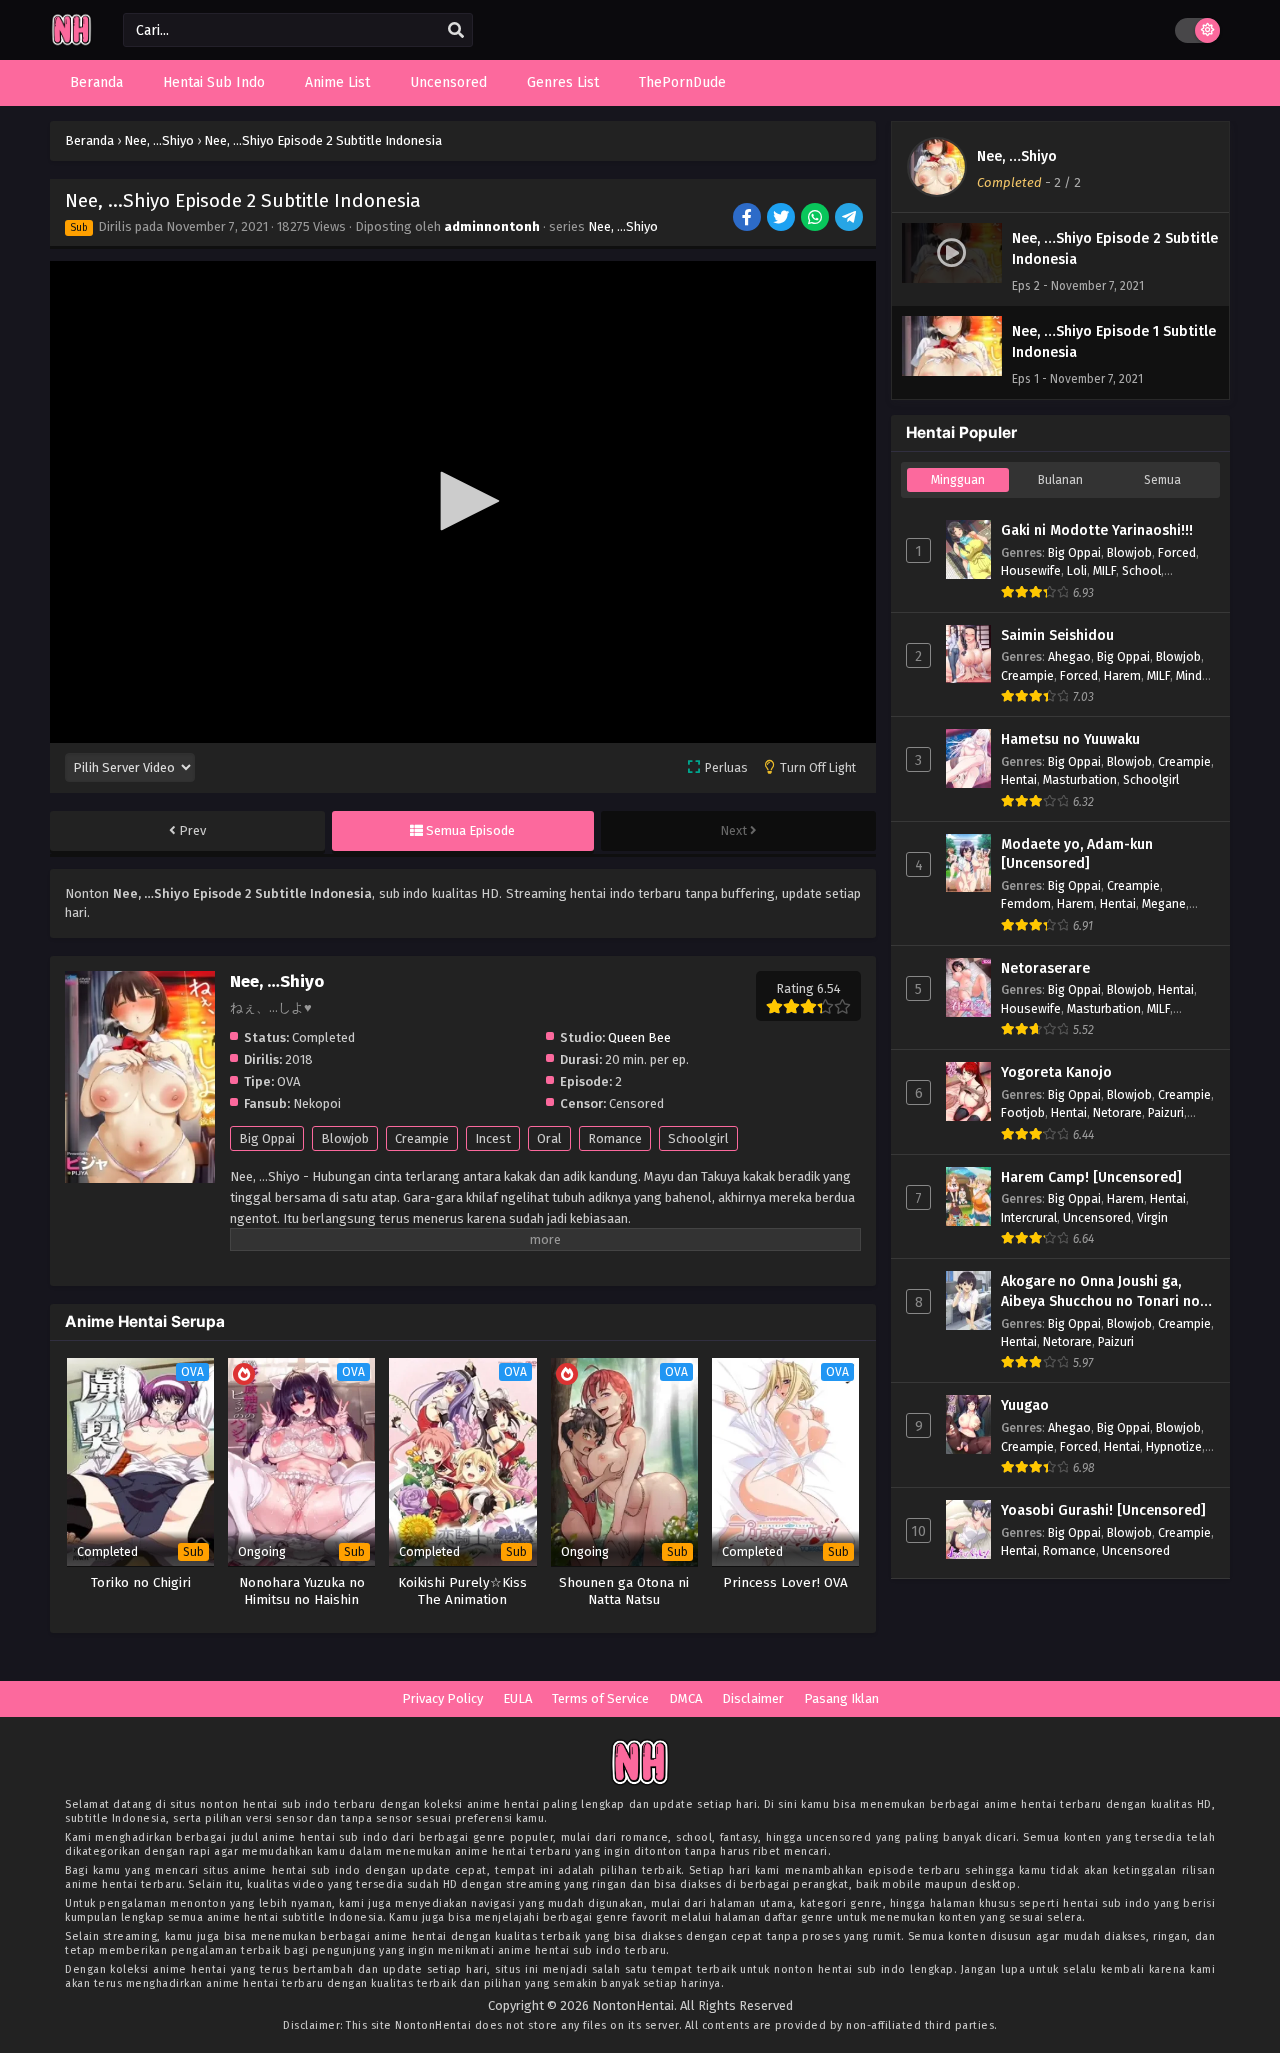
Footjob (1023, 1112)
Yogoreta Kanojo (1056, 1072)
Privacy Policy (442, 1698)
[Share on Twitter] (782, 219)
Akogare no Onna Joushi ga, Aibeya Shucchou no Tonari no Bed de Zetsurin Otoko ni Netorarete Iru (1100, 1292)
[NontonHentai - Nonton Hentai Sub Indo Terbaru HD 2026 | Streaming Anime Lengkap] (71, 42)
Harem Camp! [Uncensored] (1091, 1177)
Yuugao (1025, 1405)
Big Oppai (267, 1138)
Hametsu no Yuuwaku (1070, 739)
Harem (1122, 675)
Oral (549, 1138)
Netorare (1117, 1112)
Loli (1077, 570)
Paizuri (1166, 1112)
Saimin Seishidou (1057, 635)
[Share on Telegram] (850, 219)
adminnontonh (492, 226)
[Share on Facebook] (748, 219)
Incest (493, 1138)
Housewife (1031, 570)
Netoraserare (1045, 968)
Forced (1177, 552)
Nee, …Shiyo (623, 226)
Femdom (1026, 903)
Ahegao (1069, 656)
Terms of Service (600, 1698)
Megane (1164, 903)
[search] (456, 31)
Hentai (1019, 779)
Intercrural (1029, 1217)
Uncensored (1097, 1217)
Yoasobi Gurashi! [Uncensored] (1103, 1510)
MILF (1104, 570)
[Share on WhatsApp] (816, 219)
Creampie (422, 1138)
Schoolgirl (698, 1138)
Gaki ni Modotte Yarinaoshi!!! (1097, 530)
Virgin (1152, 1217)
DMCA (685, 1698)
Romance (615, 1138)
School (1141, 570)
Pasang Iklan (841, 1698)
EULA (517, 1698)
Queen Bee (639, 1037)
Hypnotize (1174, 1446)
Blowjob (345, 1138)
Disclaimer (753, 1698)
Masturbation (1080, 779)
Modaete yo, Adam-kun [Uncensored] (1077, 854)
